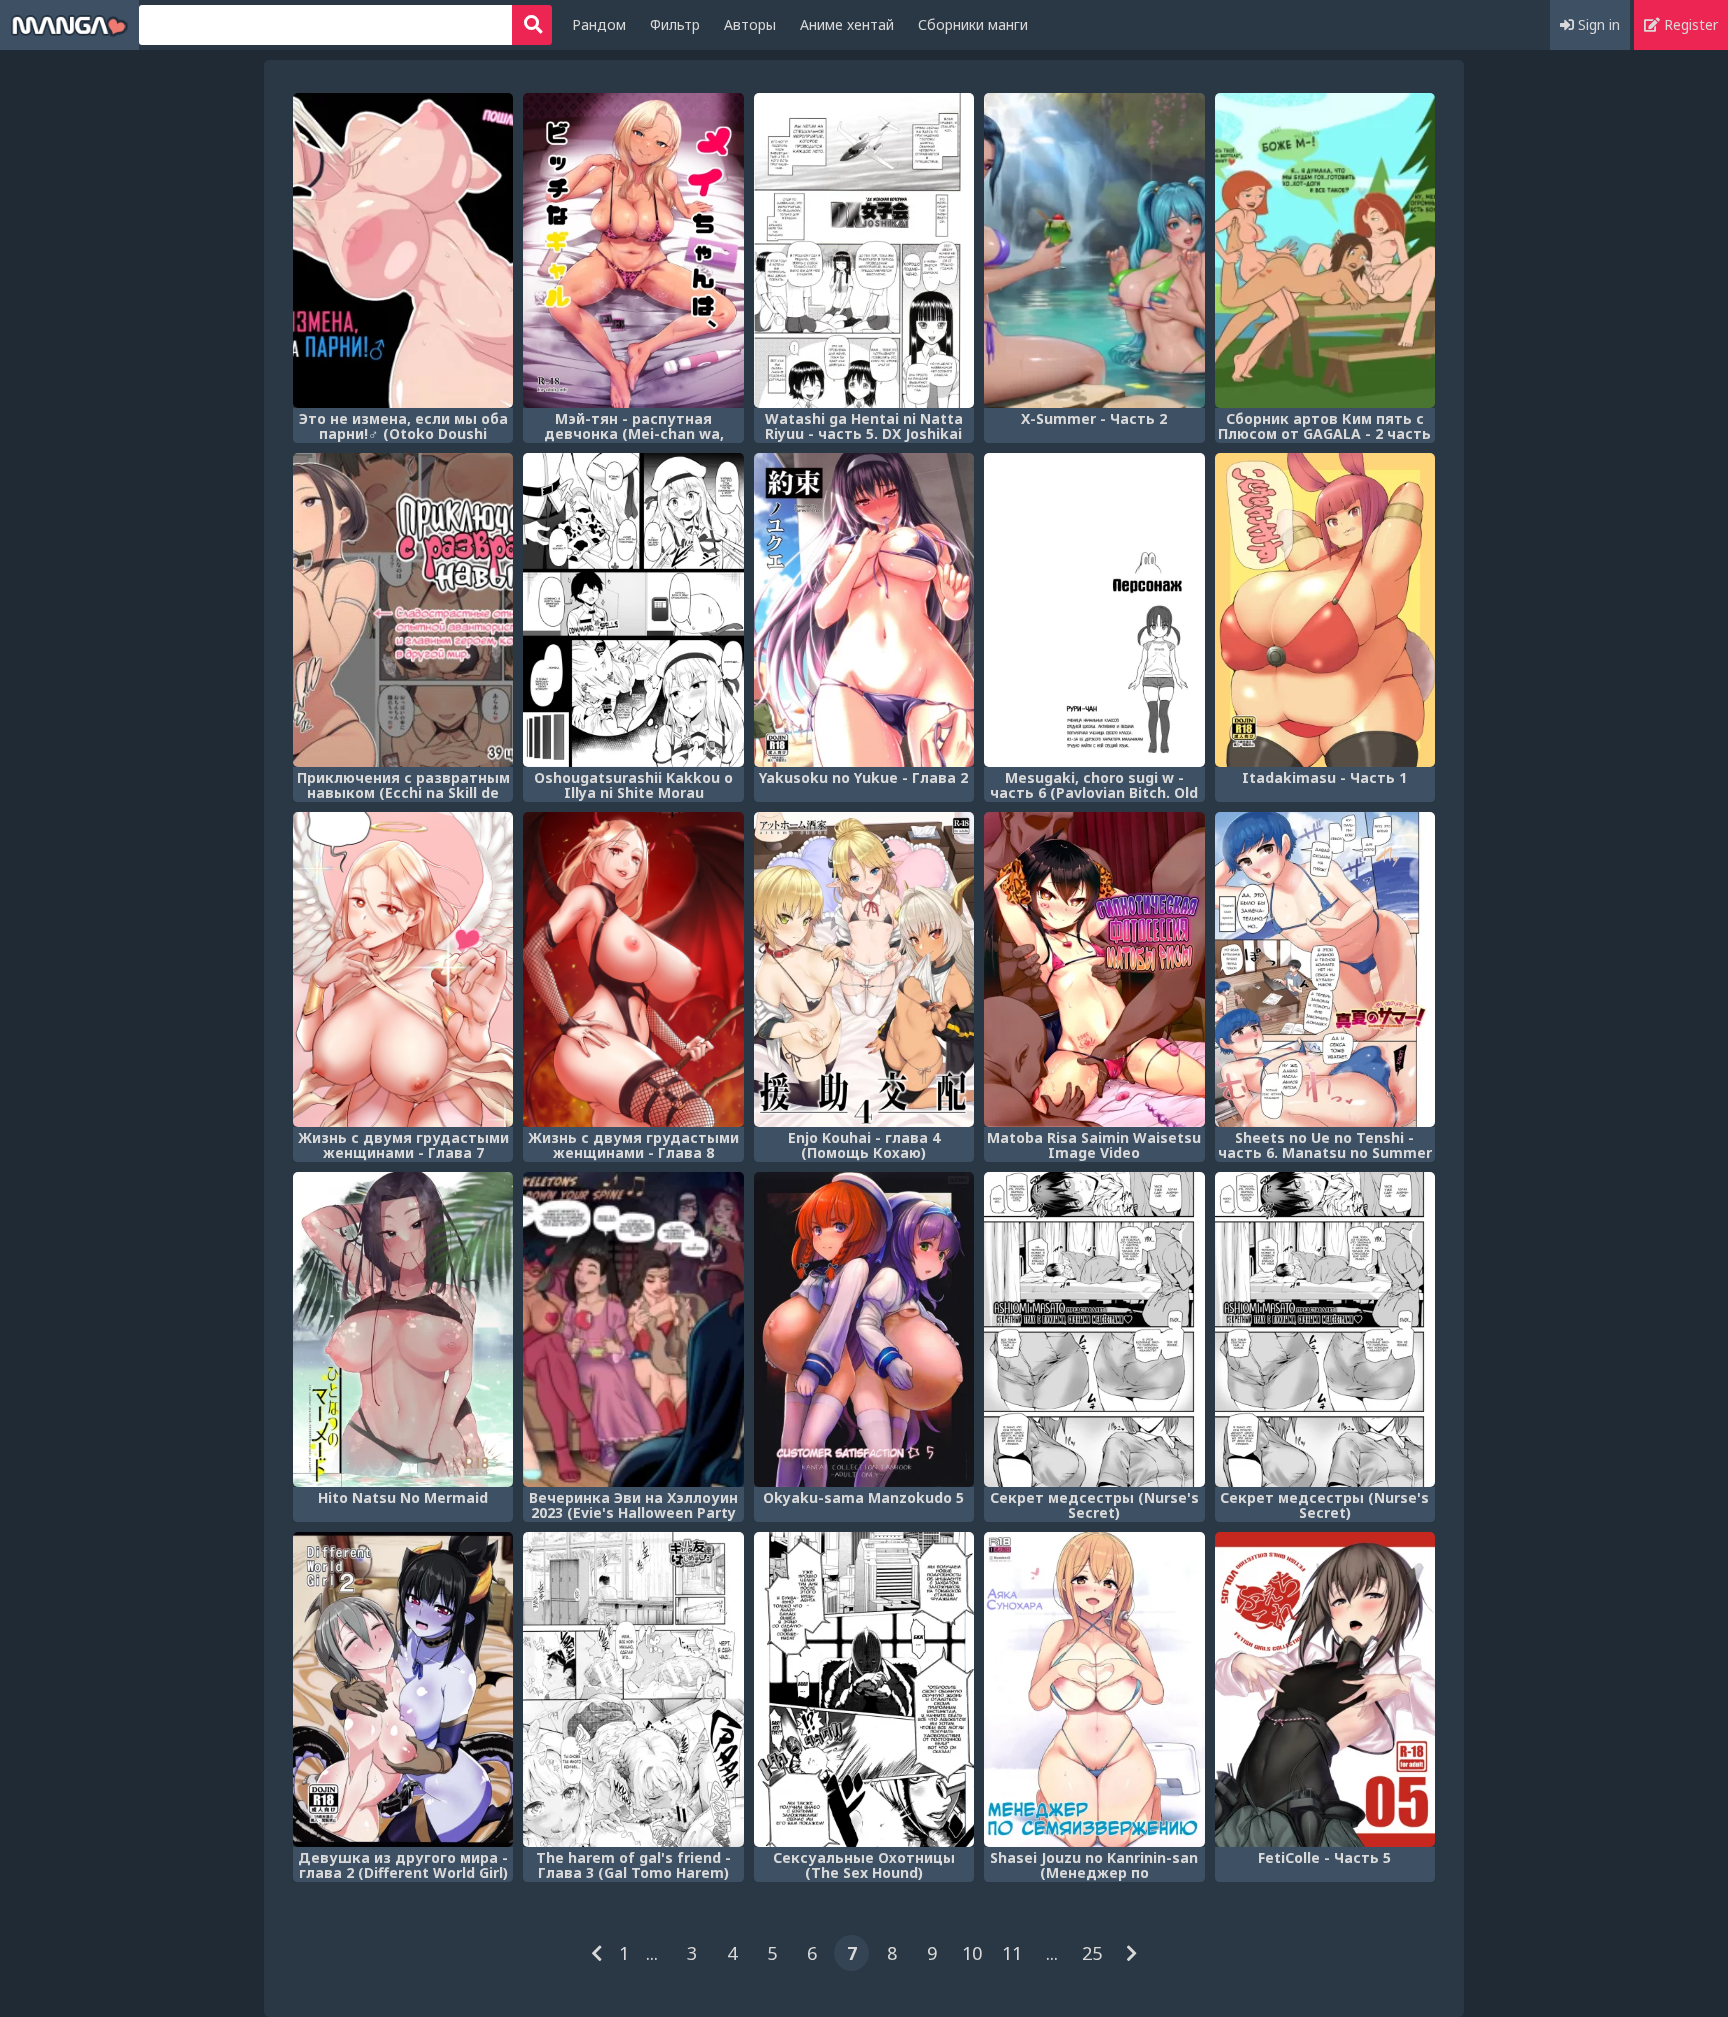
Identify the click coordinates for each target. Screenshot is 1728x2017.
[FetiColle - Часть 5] (1325, 1689)
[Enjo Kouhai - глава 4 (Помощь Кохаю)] (864, 969)
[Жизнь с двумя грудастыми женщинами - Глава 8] (633, 969)
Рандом (599, 24)
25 (1092, 1953)
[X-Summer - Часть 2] (1094, 250)
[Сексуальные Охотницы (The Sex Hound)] (864, 1689)
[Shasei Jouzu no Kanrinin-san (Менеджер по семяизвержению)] (1094, 1689)
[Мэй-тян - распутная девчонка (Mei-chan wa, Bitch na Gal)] (633, 250)
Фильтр (675, 24)
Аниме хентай (847, 24)
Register (1689, 24)
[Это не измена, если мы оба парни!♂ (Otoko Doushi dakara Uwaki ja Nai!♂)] (403, 250)
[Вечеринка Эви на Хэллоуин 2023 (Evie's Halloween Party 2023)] (633, 1329)
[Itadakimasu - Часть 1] (1325, 610)
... (652, 1953)
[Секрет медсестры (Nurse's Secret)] (1094, 1329)
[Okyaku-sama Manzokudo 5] (864, 1329)
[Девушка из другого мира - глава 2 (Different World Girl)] (403, 1689)
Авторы (750, 24)
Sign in (1597, 24)
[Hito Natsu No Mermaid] (403, 1329)
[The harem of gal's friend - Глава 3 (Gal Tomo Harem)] (633, 1689)
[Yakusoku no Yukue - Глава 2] (864, 610)
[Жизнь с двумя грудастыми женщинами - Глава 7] (403, 969)
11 (1012, 1953)
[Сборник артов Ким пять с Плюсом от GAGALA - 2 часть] (1325, 250)
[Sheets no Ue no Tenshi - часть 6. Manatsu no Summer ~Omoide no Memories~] (1325, 969)
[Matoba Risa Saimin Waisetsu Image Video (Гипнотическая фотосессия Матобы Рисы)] (1094, 969)
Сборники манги (973, 24)
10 (972, 1953)
